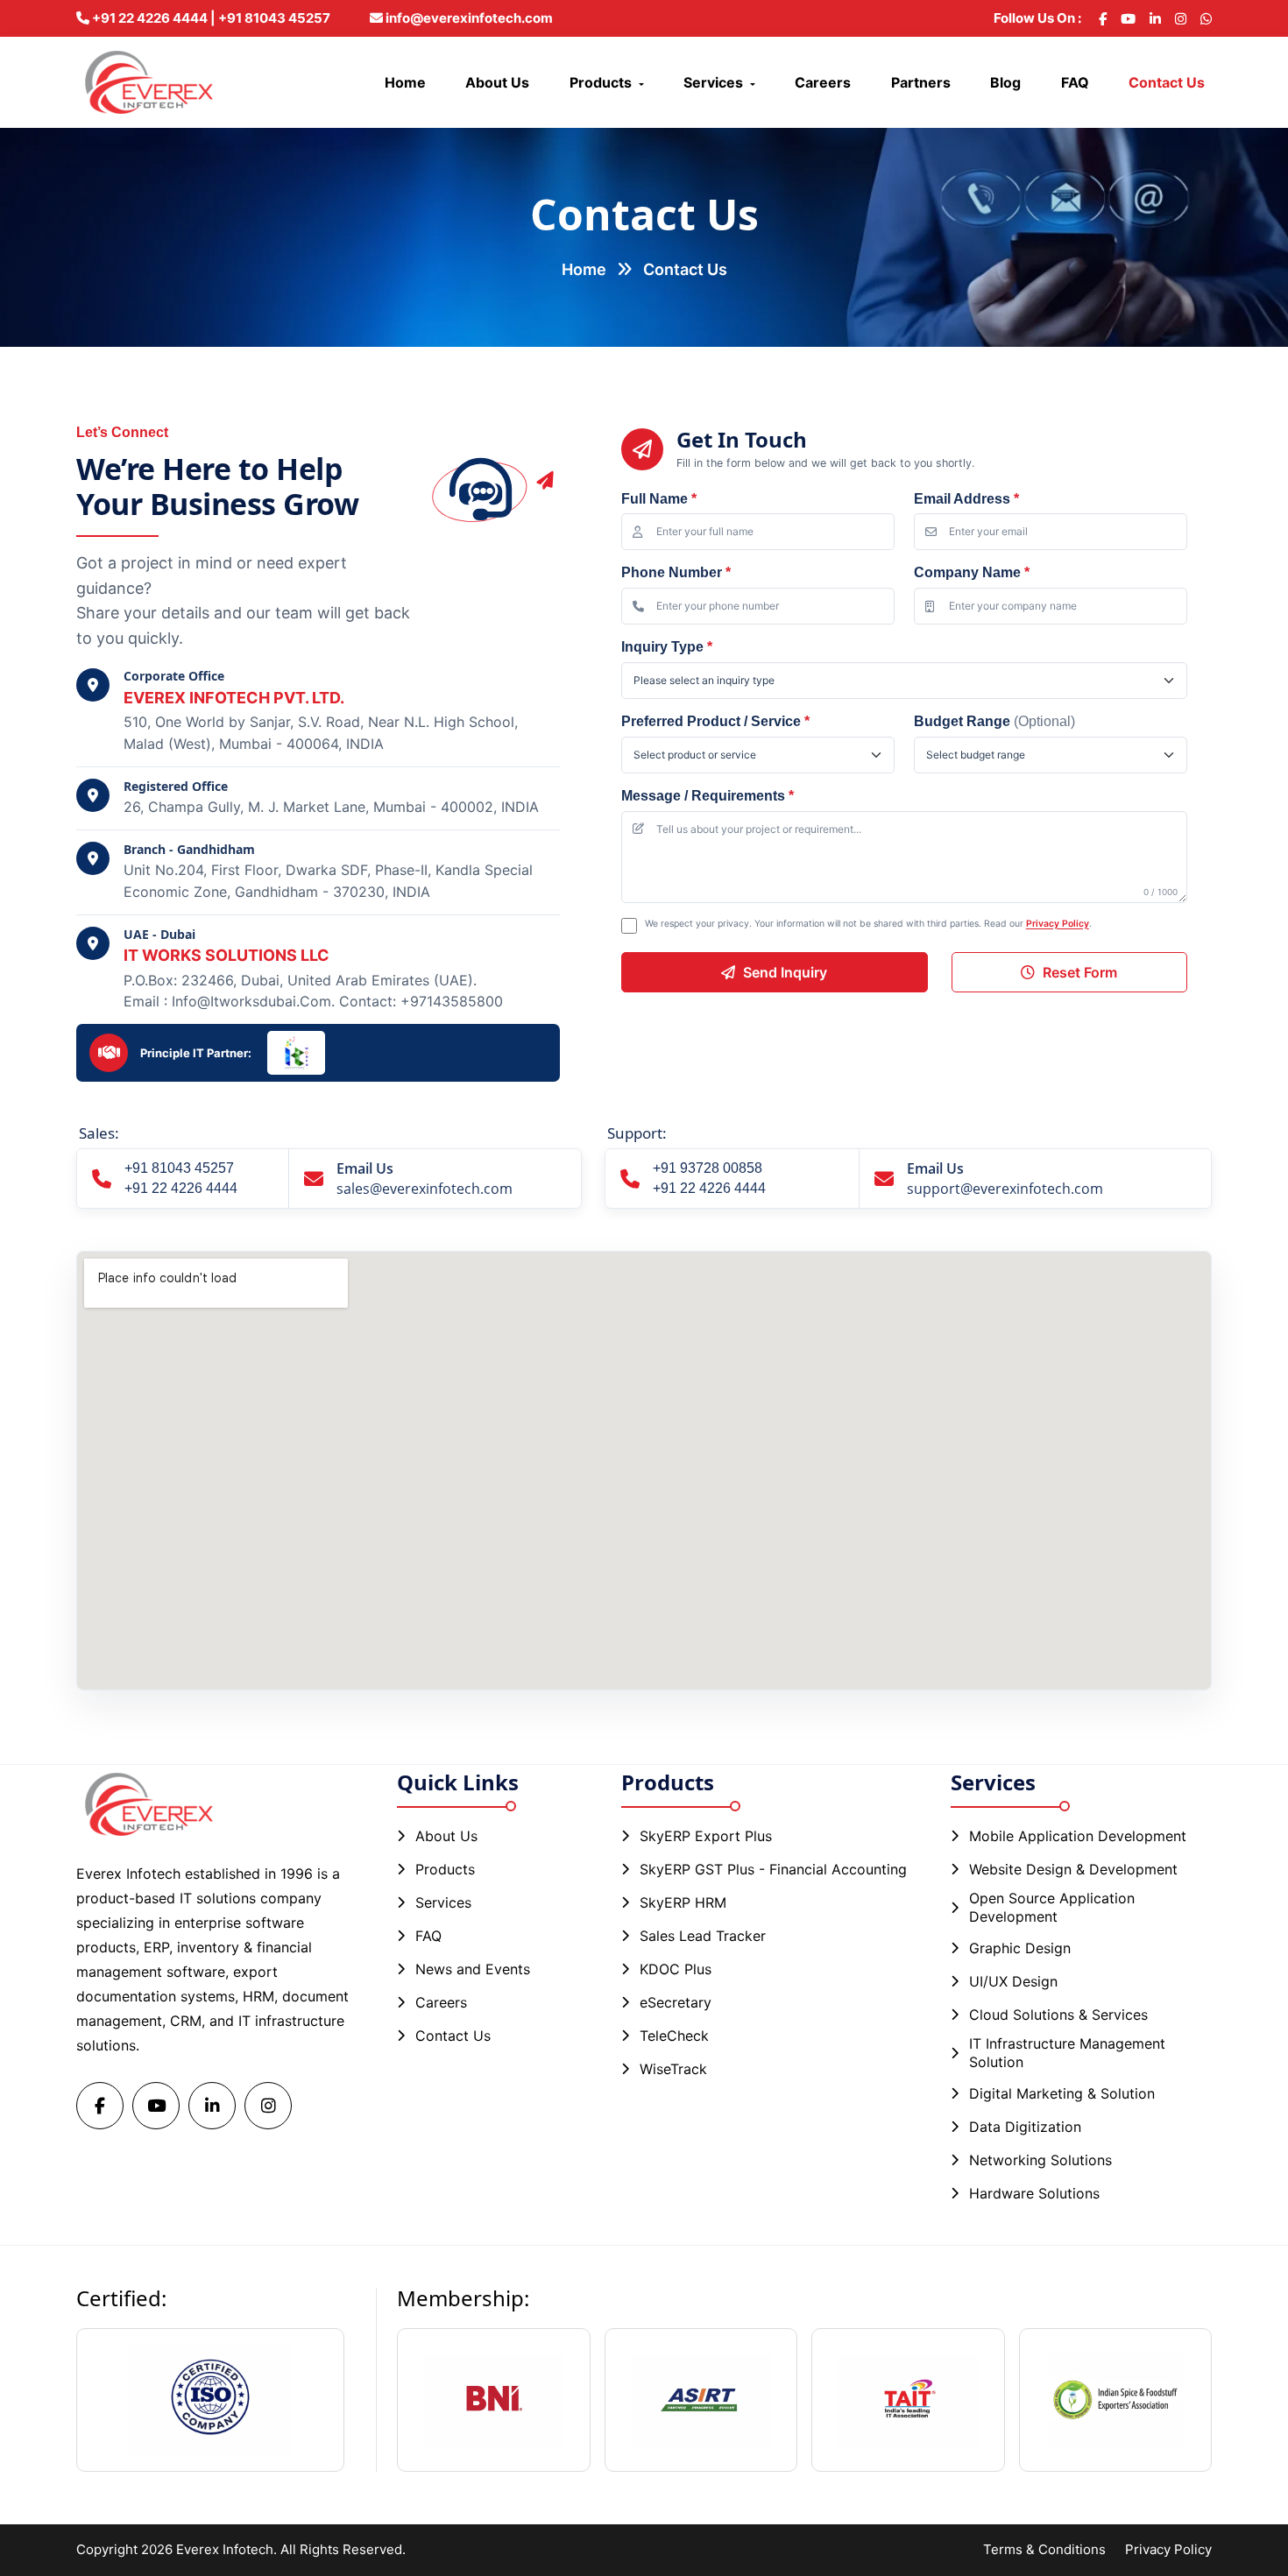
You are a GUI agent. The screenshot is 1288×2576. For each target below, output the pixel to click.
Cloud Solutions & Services (1058, 2015)
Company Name (972, 572)
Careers (823, 82)
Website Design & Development (1073, 1869)
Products (601, 82)
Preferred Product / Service (715, 721)
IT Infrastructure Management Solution (1067, 2053)
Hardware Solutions (1034, 2193)
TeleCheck (674, 2036)
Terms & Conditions (1044, 2549)
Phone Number (676, 572)
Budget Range (994, 721)
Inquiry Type (667, 647)
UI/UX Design (1013, 1981)
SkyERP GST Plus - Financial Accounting (773, 1869)
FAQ (1075, 82)
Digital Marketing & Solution (1062, 2093)
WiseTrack (673, 2069)
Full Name (659, 499)
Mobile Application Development (1078, 1836)
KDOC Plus (676, 1969)
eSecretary (676, 2002)
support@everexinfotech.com (1005, 1189)
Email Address (966, 499)
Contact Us (1167, 82)
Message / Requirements (708, 796)
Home (405, 82)
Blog (1005, 82)
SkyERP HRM (683, 1902)
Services (713, 82)
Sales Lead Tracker (703, 1936)
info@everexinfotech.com (468, 18)
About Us (497, 82)
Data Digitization (1025, 2127)
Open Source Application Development (1052, 1907)
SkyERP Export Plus (706, 1836)
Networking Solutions (1040, 2160)
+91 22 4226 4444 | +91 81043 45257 (210, 18)
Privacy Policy (1058, 924)
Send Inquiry (785, 972)
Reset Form (1080, 972)
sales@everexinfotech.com (425, 1189)
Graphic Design (1020, 1948)
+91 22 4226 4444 (181, 1188)
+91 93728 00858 (708, 1168)
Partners (921, 82)
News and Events (473, 1969)
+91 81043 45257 (179, 1168)
